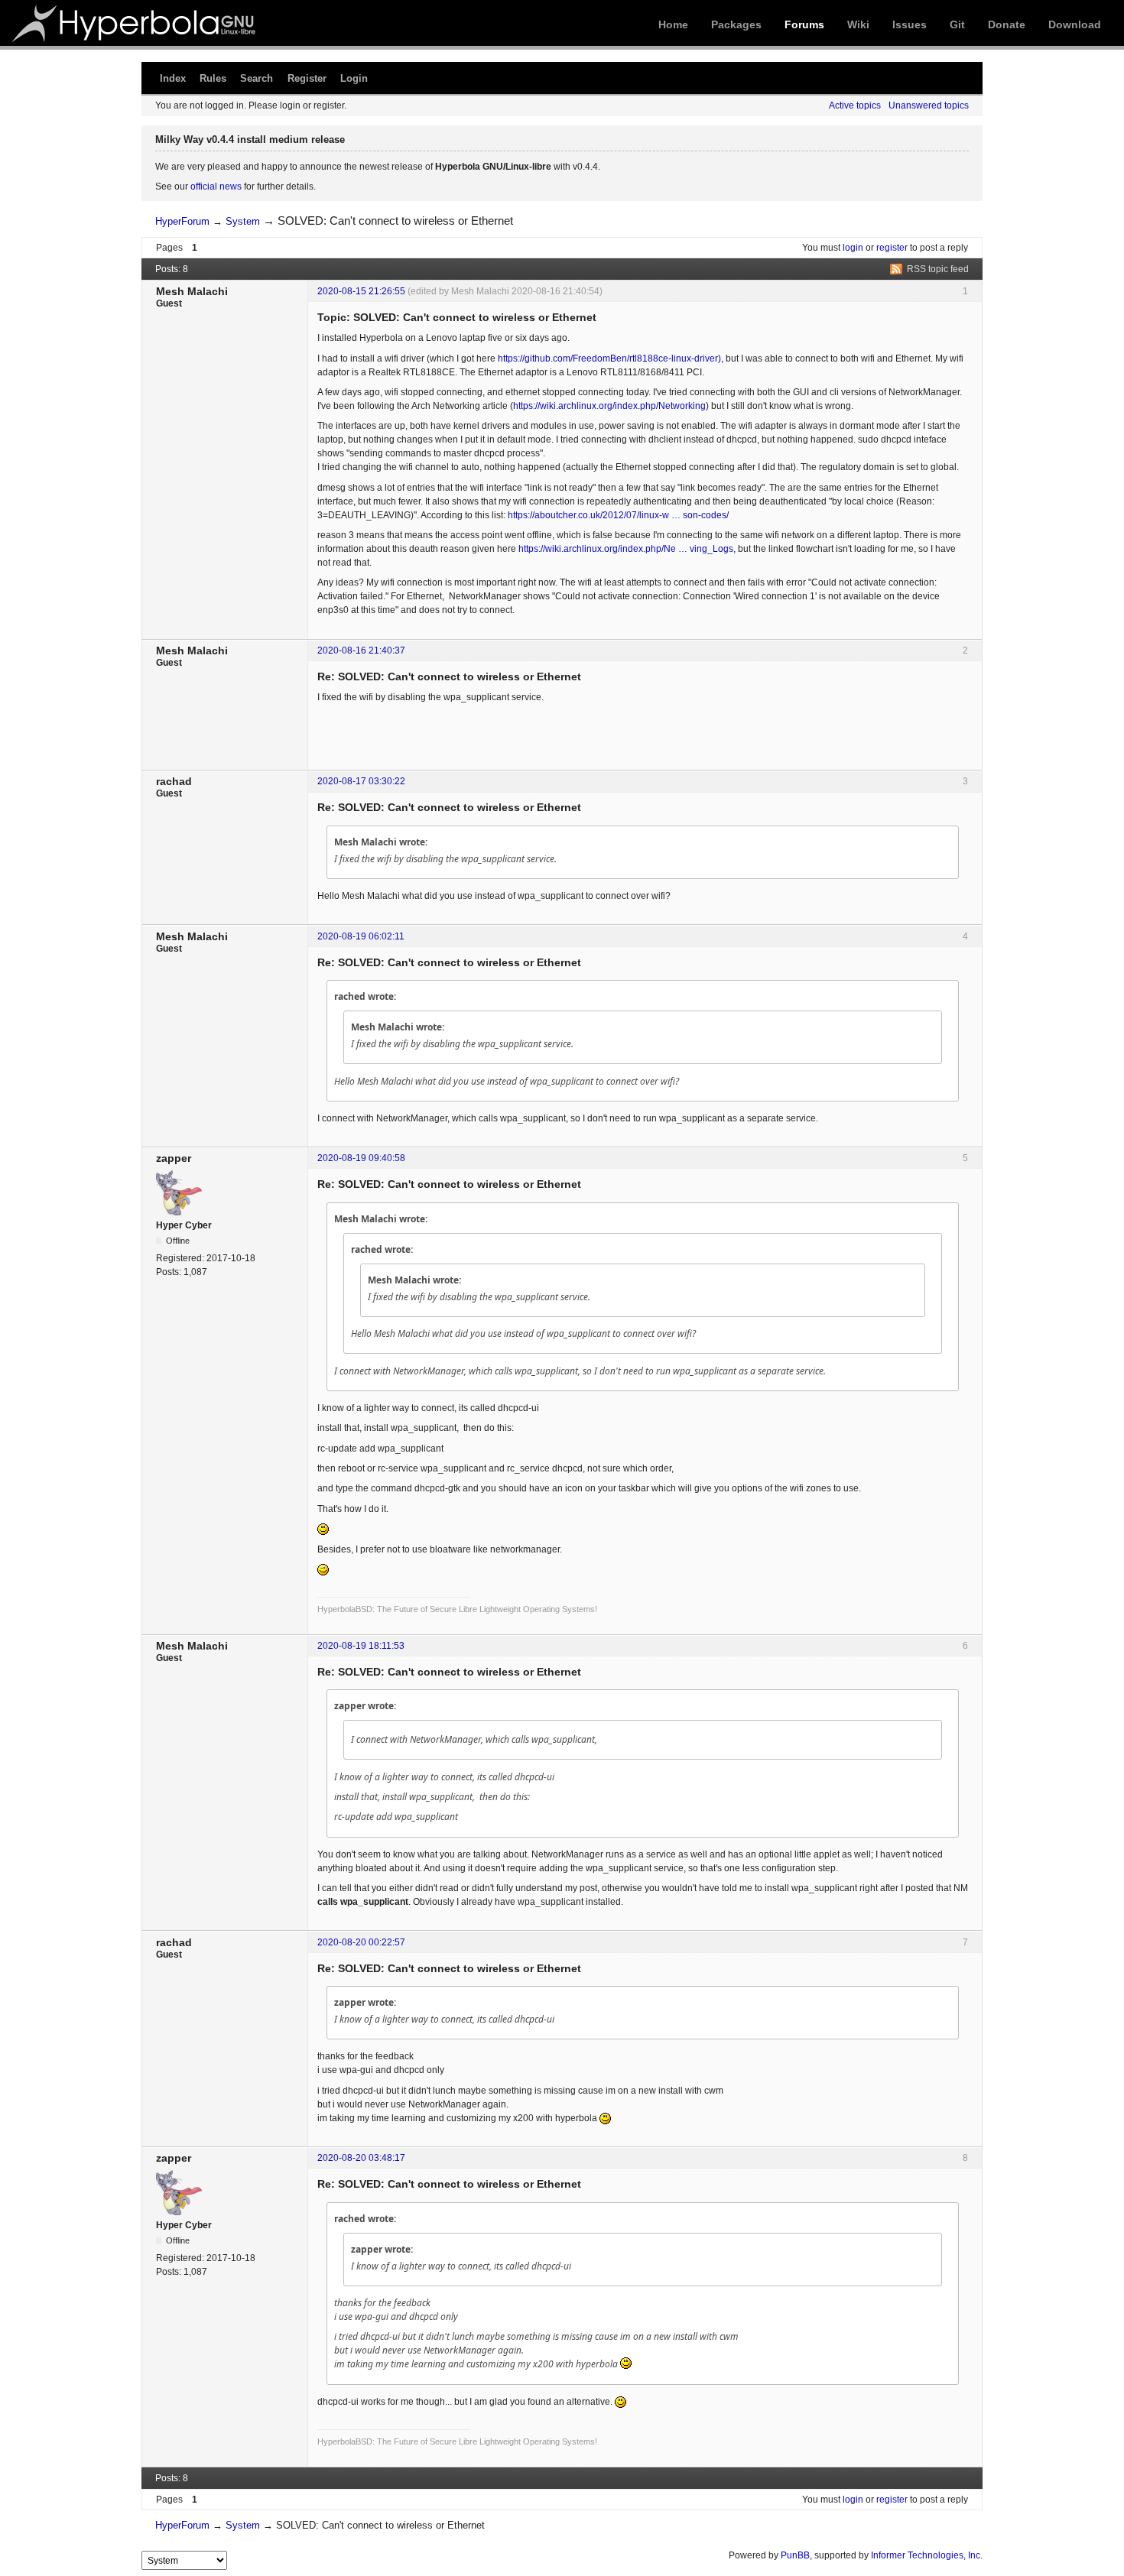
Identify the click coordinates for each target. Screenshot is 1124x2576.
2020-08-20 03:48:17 (361, 2158)
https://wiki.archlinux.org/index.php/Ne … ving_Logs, (627, 549)
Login (354, 78)
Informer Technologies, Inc (926, 2555)
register (892, 248)
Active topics (855, 105)
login (853, 248)
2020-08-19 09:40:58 (361, 1158)
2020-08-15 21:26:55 (361, 291)
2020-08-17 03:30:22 (361, 781)
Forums (804, 24)
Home (673, 24)
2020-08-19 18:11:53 (361, 1646)
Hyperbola (135, 23)
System (243, 221)
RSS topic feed (938, 269)
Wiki (858, 24)
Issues (910, 24)
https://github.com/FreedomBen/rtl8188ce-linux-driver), (611, 358)
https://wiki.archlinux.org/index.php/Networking (609, 406)
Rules (213, 78)
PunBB (795, 2555)
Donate (1007, 24)
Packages (736, 24)
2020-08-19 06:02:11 (361, 936)
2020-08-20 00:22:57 (361, 1942)
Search (257, 78)
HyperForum (182, 221)
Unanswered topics (929, 105)
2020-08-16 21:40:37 (361, 650)
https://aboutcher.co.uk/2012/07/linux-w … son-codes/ (618, 515)
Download (1075, 24)
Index (173, 78)
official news (216, 187)
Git (957, 24)
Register (307, 78)
